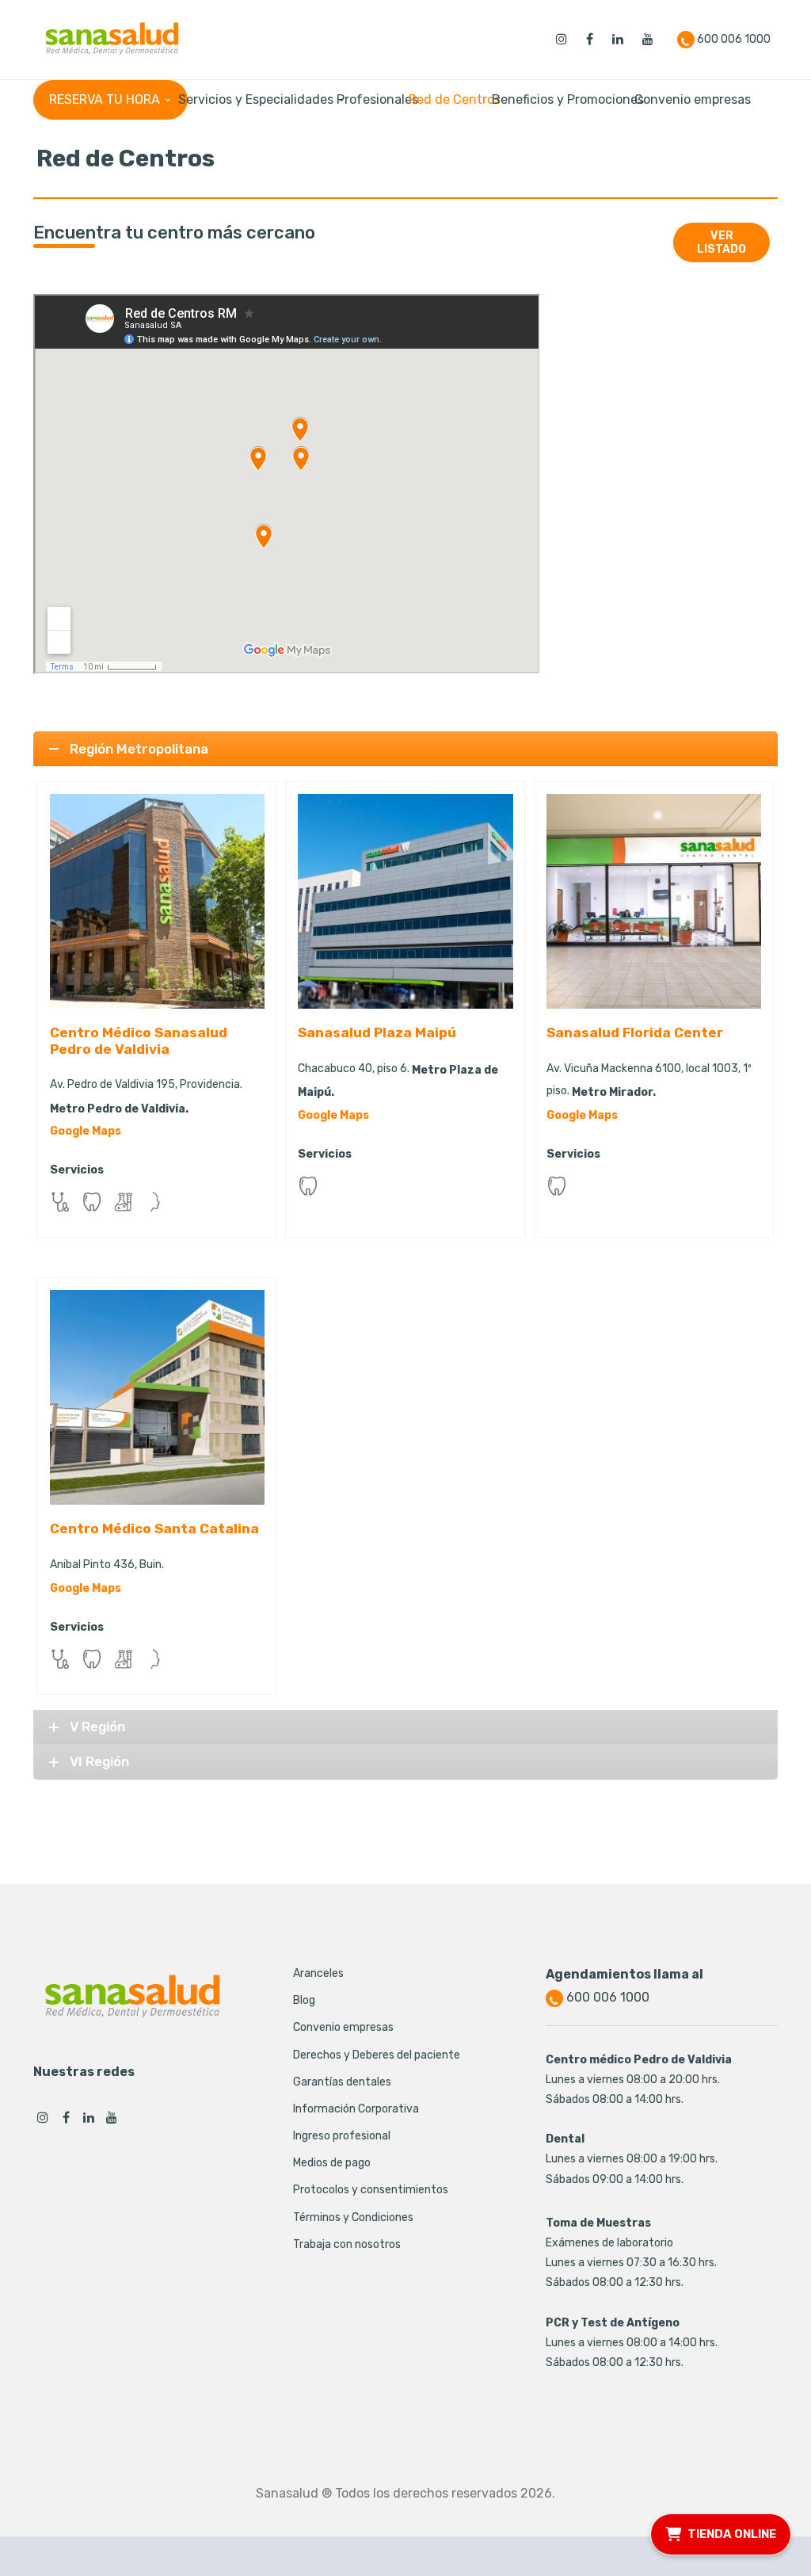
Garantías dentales (342, 2082)
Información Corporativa (356, 2109)
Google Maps (86, 1131)
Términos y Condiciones (353, 2217)
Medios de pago (332, 2163)
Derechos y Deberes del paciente (377, 2055)
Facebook (66, 2117)
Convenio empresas (343, 2027)
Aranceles (318, 1973)
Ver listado (722, 242)
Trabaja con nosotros (347, 2244)
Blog (304, 2000)
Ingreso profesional (342, 2136)
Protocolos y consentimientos (371, 2190)
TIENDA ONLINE (732, 2532)
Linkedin (89, 2117)
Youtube (112, 2117)
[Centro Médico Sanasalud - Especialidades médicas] (112, 38)
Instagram (43, 2117)
